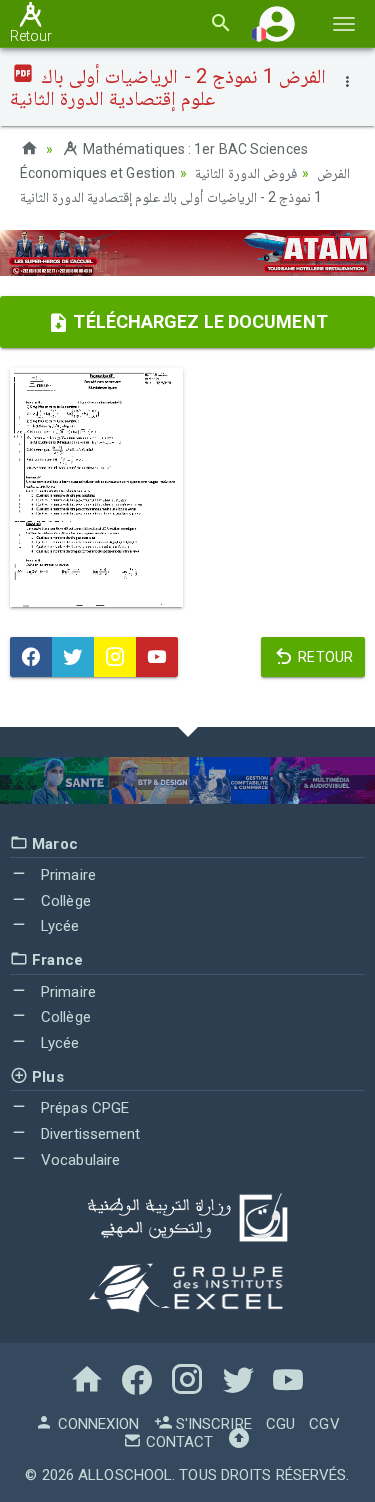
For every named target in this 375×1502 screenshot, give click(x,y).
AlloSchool (125, 1475)
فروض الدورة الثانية (245, 173)
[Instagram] (115, 657)
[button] (277, 23)
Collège (64, 901)
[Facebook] (31, 657)
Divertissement (89, 1134)
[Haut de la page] (239, 1442)
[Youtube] (157, 657)
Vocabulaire (78, 1160)
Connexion (96, 1424)
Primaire (66, 875)
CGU (280, 1424)
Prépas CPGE (83, 1108)
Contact (177, 1442)
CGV (324, 1424)
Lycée (58, 926)
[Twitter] (73, 657)
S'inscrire (212, 1424)
